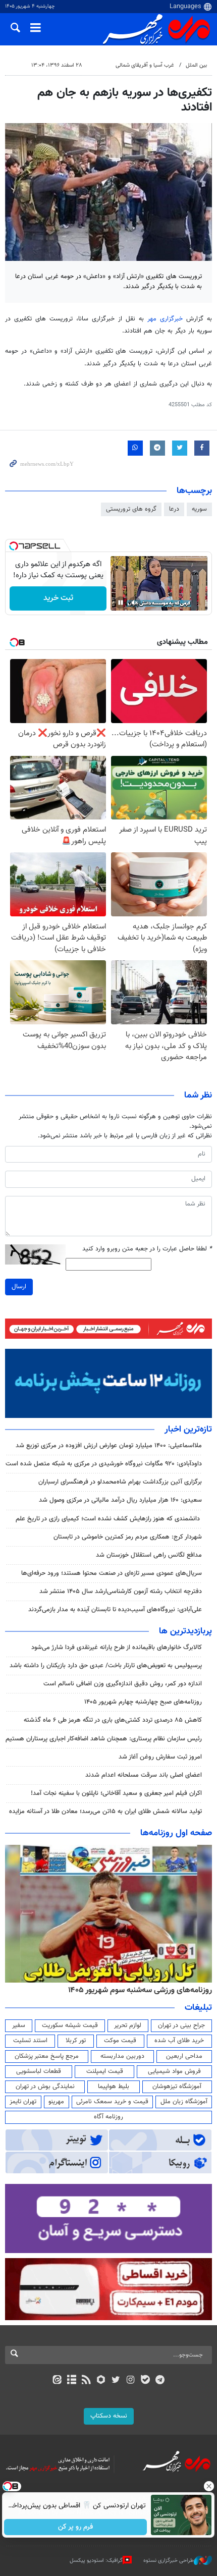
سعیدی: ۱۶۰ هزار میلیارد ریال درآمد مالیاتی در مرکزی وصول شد (120, 1500)
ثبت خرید (58, 598)
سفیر (19, 2025)
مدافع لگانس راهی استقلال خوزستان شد (149, 1555)
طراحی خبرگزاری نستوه (169, 2561)
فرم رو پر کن (76, 2527)
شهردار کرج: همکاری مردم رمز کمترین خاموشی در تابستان (128, 1537)
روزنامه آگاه (108, 2117)
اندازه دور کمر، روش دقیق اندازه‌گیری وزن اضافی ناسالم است (123, 1684)
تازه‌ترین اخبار (188, 1430)
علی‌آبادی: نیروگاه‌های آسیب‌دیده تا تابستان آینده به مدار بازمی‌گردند (115, 1610)
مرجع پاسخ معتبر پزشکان (47, 2056)
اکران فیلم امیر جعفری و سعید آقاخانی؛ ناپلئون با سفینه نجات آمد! (116, 1793)
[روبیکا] (101, 2381)
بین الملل (196, 65)
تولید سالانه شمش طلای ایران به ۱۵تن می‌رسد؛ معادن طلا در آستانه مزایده (105, 1812)
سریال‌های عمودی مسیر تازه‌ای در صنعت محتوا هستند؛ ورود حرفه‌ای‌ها (112, 1573)
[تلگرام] (160, 2381)
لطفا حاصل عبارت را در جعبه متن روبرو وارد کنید (147, 1249)
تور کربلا (76, 2041)
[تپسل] (14, 546)
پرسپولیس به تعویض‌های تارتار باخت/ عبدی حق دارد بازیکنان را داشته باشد (106, 1666)
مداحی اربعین (184, 2056)
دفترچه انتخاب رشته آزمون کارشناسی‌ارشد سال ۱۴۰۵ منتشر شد (121, 1592)
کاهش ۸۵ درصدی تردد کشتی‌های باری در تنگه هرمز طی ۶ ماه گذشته (113, 1720)
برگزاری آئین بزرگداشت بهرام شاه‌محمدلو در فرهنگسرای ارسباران (120, 1482)
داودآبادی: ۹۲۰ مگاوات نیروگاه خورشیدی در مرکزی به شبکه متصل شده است (104, 1464)
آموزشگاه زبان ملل (184, 2102)
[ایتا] (57, 2381)
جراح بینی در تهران (181, 2025)
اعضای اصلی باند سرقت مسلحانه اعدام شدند (144, 1775)
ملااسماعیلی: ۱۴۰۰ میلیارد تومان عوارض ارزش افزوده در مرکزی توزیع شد (109, 1446)
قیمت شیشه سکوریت (70, 2025)
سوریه (199, 509)
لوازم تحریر (128, 2025)
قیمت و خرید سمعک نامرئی (112, 2102)
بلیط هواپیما (114, 2087)
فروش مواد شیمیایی (174, 2071)
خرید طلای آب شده (179, 2041)
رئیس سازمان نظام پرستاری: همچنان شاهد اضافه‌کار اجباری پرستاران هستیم (104, 1739)
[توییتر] (116, 2381)
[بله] (145, 2381)
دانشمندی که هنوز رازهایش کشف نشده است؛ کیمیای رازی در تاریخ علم (109, 1519)
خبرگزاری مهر (165, 319)
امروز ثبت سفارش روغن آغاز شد (160, 1757)
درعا (174, 509)
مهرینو (56, 2102)
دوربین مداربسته (122, 2056)
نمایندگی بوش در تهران (45, 2087)
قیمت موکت (120, 2041)
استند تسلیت (30, 2041)
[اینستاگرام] (130, 2381)
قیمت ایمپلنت (105, 2071)
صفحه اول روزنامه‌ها (176, 1833)
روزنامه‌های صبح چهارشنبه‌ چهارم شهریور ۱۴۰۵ (143, 1702)
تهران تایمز (23, 2102)
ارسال (19, 1287)
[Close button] (209, 2486)
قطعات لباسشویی (39, 2071)
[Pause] (121, 602)
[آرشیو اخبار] (71, 2381)
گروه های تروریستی (131, 509)
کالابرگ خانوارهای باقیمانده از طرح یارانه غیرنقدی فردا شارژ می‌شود (117, 1648)
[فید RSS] (87, 2381)
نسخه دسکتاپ (109, 2416)
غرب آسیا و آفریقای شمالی (145, 65)
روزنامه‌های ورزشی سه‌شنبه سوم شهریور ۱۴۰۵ (140, 1990)
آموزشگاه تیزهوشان (177, 2087)
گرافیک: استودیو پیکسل (96, 2561)
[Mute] (135, 602)
